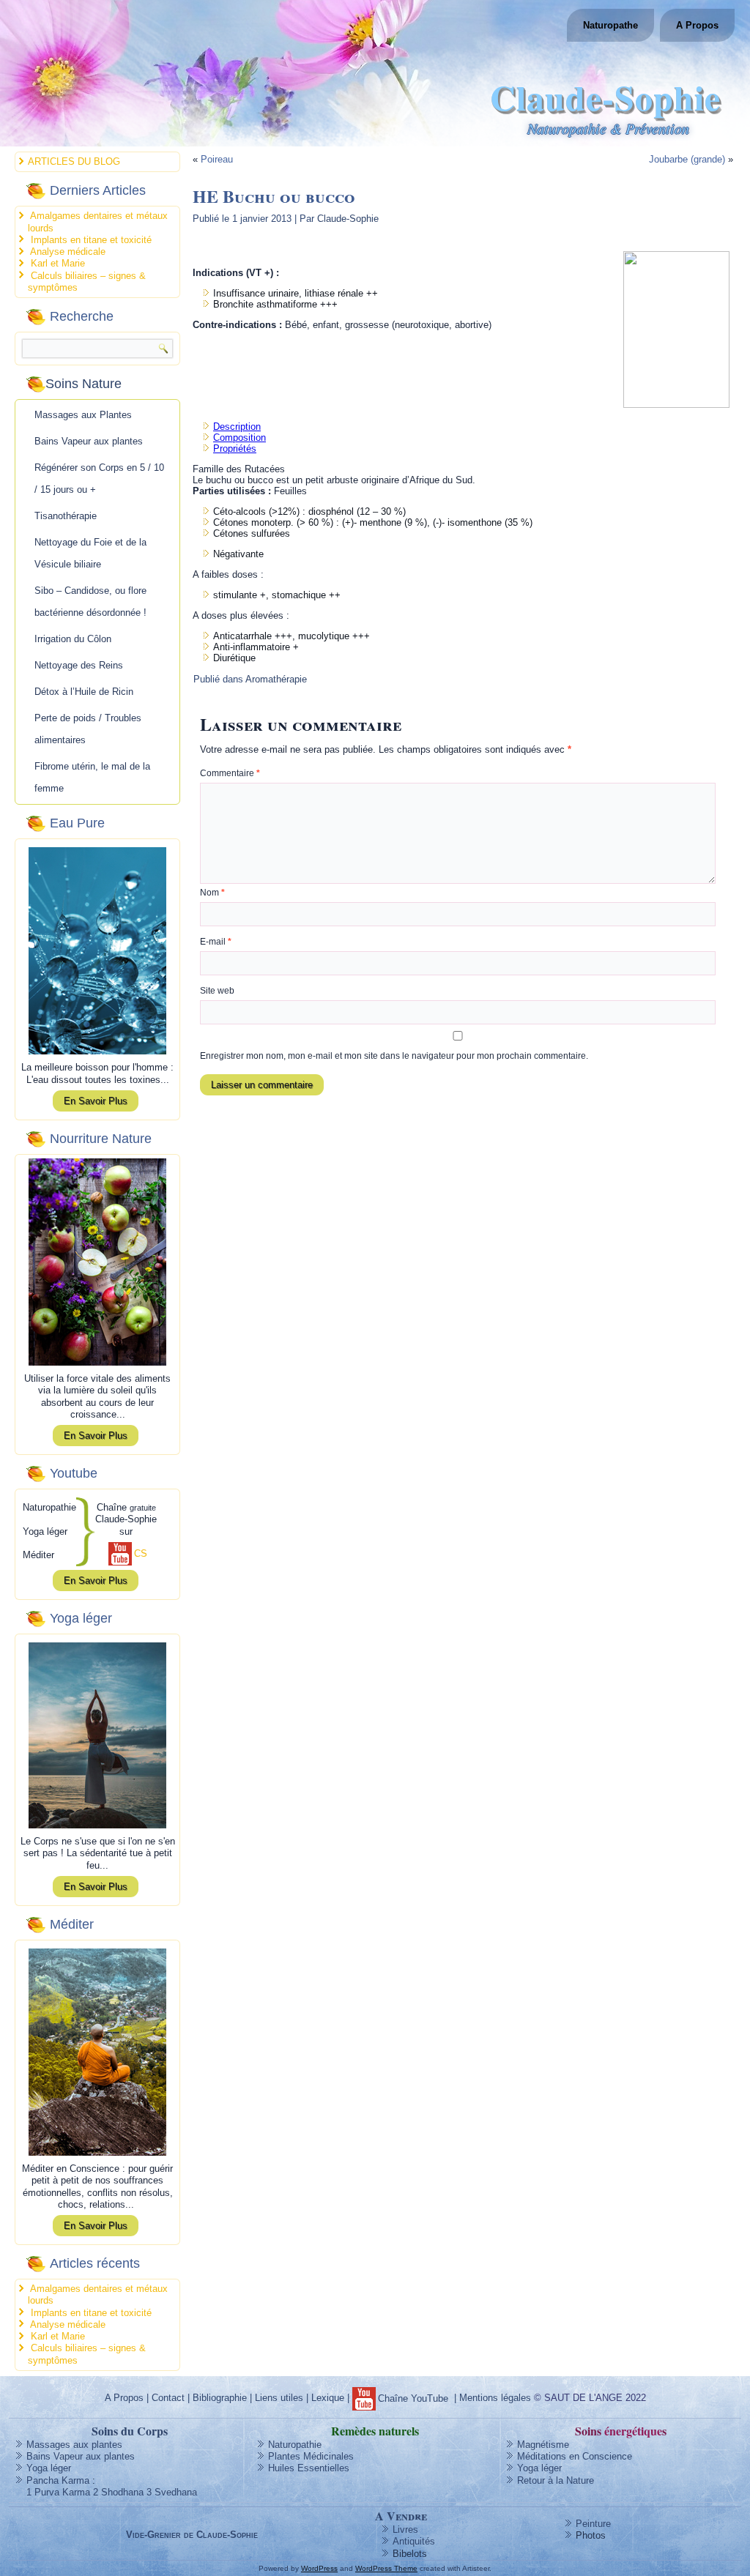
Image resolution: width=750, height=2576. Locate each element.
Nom (212, 893)
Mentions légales (495, 2398)
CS (141, 1553)
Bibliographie (220, 2398)
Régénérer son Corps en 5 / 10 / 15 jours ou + (99, 479)
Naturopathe (610, 25)
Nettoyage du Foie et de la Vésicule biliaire (90, 553)
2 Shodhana (118, 2492)
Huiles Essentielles (309, 2468)
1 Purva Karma (58, 2492)
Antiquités (414, 2541)
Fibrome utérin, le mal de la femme (92, 777)
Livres (405, 2530)
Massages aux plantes (74, 2445)
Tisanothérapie (66, 516)
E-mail (216, 942)
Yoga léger (49, 2468)
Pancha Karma (58, 2480)
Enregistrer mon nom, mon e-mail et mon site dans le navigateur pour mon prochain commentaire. (394, 1056)
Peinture (593, 2524)
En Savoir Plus (96, 1101)
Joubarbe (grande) (687, 159)
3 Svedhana (172, 2492)
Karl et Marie (58, 263)
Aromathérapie (276, 679)
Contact (168, 2398)
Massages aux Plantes (83, 415)
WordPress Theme (386, 2568)
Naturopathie (295, 2445)
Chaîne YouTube (413, 2398)
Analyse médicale (68, 252)
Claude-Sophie (605, 97)
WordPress (319, 2568)
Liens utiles (279, 2398)
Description (237, 427)
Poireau (217, 159)
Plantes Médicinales (311, 2456)
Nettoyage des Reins (79, 665)
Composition (240, 438)
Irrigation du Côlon (73, 639)
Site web (217, 991)
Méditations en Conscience (575, 2456)
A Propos (697, 25)
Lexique (328, 2398)
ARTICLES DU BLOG (74, 161)
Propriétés (235, 448)
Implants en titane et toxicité (91, 240)
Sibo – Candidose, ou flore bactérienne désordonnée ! (90, 602)
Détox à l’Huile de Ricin (84, 692)
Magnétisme (543, 2445)
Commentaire (230, 773)
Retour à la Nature (556, 2480)
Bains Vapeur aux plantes (89, 441)
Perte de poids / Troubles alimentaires (88, 729)
